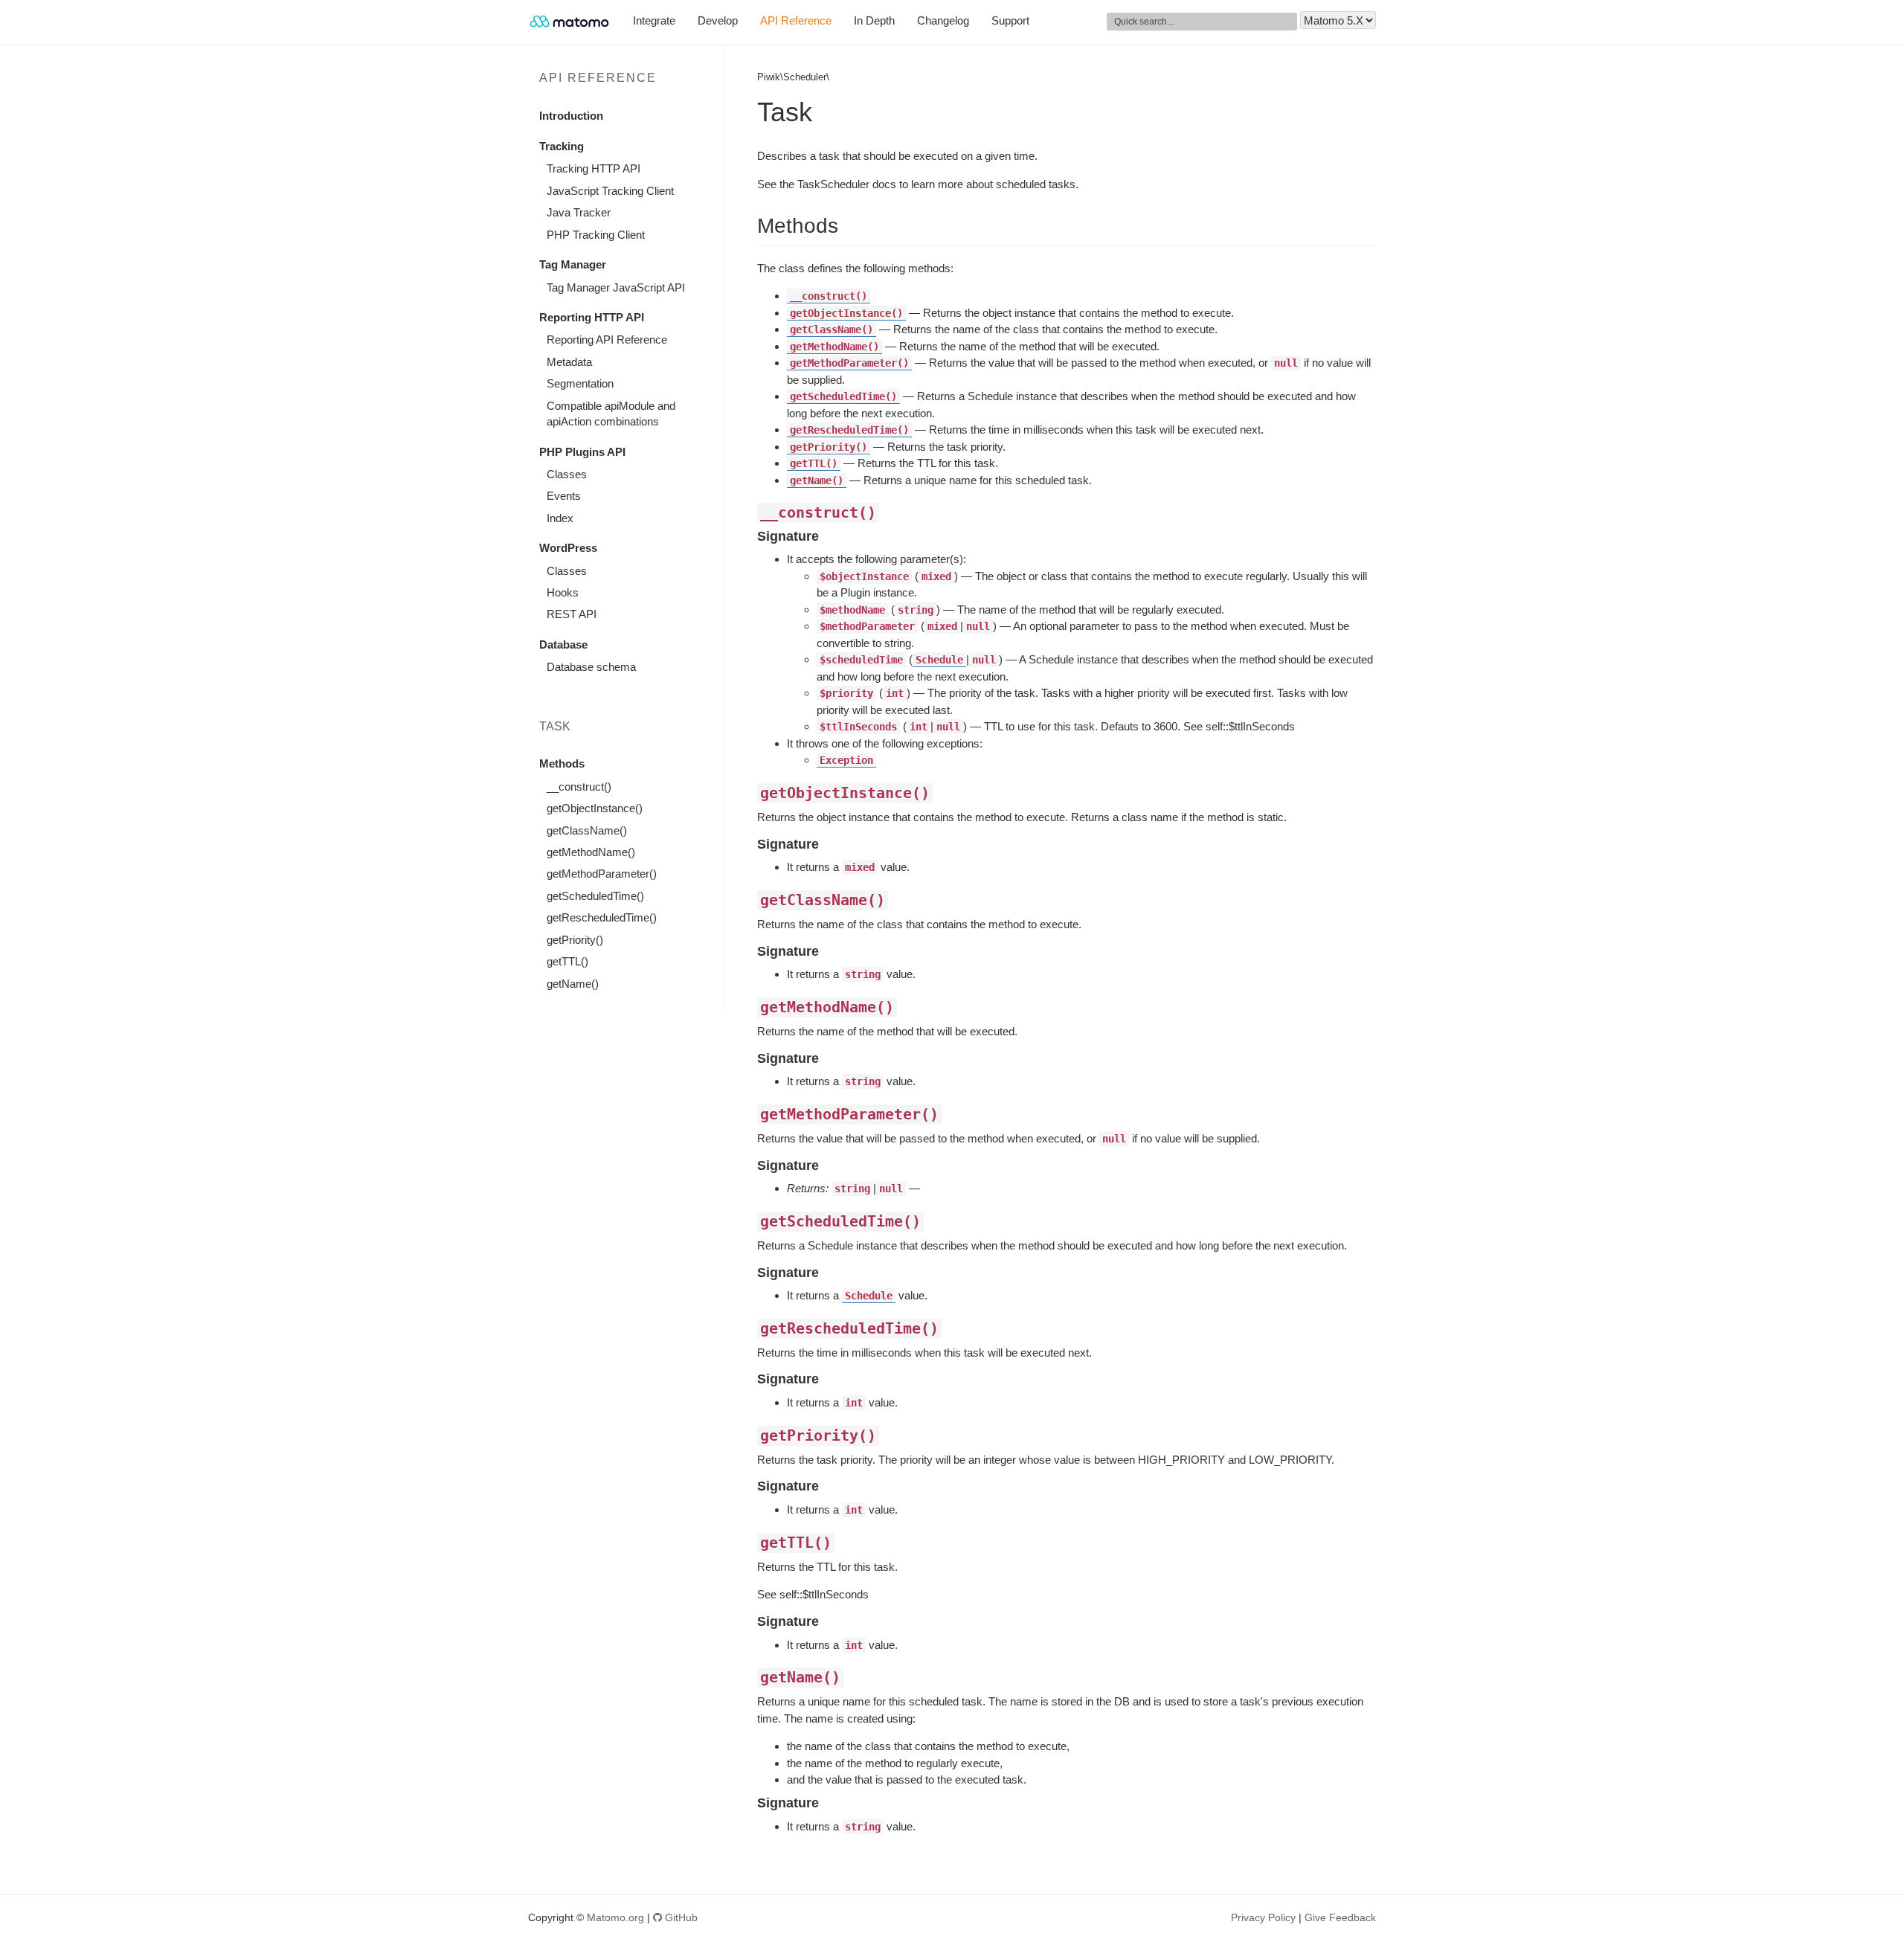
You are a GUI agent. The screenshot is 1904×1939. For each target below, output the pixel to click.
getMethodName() (591, 852)
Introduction (571, 116)
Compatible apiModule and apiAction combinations (611, 414)
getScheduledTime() (595, 896)
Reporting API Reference (607, 340)
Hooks (563, 592)
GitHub (680, 1917)
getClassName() (587, 830)
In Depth (874, 20)
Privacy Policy (1263, 1917)
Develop (718, 20)
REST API (572, 614)
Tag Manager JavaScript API (616, 287)
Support (1010, 20)
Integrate (654, 20)
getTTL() (567, 961)
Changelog (943, 20)
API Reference (796, 20)
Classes (567, 474)
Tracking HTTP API (594, 168)
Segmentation (580, 383)
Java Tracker (579, 212)
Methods (562, 763)
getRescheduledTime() (602, 917)
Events (564, 496)
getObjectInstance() (595, 808)
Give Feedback (1340, 1917)
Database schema (591, 667)
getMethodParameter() (602, 874)
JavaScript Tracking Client (610, 191)
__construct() (579, 787)
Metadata (569, 362)
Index (560, 518)
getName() (573, 984)
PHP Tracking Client (596, 235)
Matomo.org (615, 1917)
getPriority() (575, 940)
